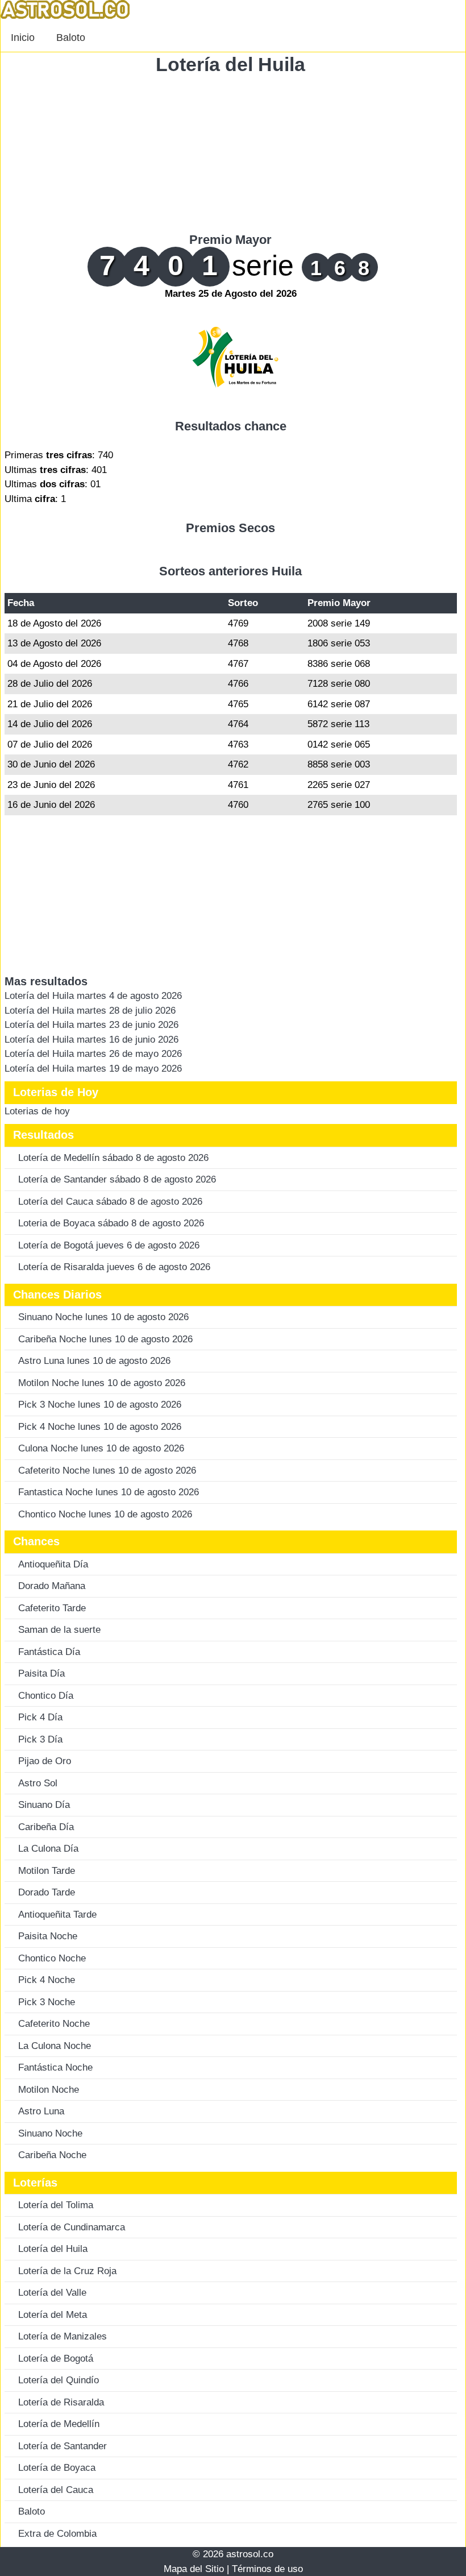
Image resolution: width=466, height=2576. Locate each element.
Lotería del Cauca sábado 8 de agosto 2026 (110, 1202)
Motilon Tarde (47, 1871)
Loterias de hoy (37, 1111)
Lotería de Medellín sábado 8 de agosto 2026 (113, 1158)
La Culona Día (48, 1849)
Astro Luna (41, 2111)
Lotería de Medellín (59, 2424)
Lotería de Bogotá (56, 2359)
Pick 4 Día (40, 1717)
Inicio (23, 38)
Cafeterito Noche (54, 2024)
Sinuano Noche (50, 2133)
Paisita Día (41, 1673)
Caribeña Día (46, 1827)
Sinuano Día (44, 1805)
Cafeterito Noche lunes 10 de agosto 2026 (107, 1470)
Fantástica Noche (55, 2067)
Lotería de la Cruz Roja (67, 2271)
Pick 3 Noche (47, 2002)
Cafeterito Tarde (52, 1608)
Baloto (71, 38)
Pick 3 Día (40, 1739)
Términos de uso (267, 2569)
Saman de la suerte (59, 1630)
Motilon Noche (49, 2090)
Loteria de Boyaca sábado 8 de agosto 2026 (111, 1223)
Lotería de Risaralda (61, 2402)
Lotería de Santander (63, 2446)
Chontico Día (46, 1696)
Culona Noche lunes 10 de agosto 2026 (101, 1448)
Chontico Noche (52, 1958)
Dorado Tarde (47, 1892)
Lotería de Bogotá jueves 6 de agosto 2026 (109, 1245)
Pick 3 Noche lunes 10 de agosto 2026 (100, 1405)
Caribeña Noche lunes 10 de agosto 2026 (105, 1339)
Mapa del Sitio (194, 2569)
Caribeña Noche (52, 2155)
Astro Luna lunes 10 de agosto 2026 (94, 1361)
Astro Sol (38, 1783)
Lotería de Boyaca (57, 2468)
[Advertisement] (231, 153)
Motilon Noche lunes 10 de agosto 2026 (102, 1383)
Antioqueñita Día (53, 1564)
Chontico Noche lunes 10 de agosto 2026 (105, 1514)
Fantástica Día (49, 1652)
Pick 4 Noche (47, 1980)
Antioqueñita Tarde (57, 1915)
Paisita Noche (48, 1936)
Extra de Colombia (57, 2534)
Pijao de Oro (45, 1761)
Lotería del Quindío (59, 2380)
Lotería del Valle (52, 2293)
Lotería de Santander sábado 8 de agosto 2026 (117, 1179)
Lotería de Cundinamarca (72, 2227)
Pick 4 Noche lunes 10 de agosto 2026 (100, 1427)
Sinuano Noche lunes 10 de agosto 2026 (103, 1317)
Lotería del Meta (53, 2315)
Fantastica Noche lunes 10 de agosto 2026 (109, 1492)
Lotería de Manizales (63, 2336)
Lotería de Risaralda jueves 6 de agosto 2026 (114, 1267)
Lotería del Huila (230, 64)
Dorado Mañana (52, 1586)
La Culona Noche (55, 2046)
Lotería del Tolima (56, 2205)
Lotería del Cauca (56, 2490)
